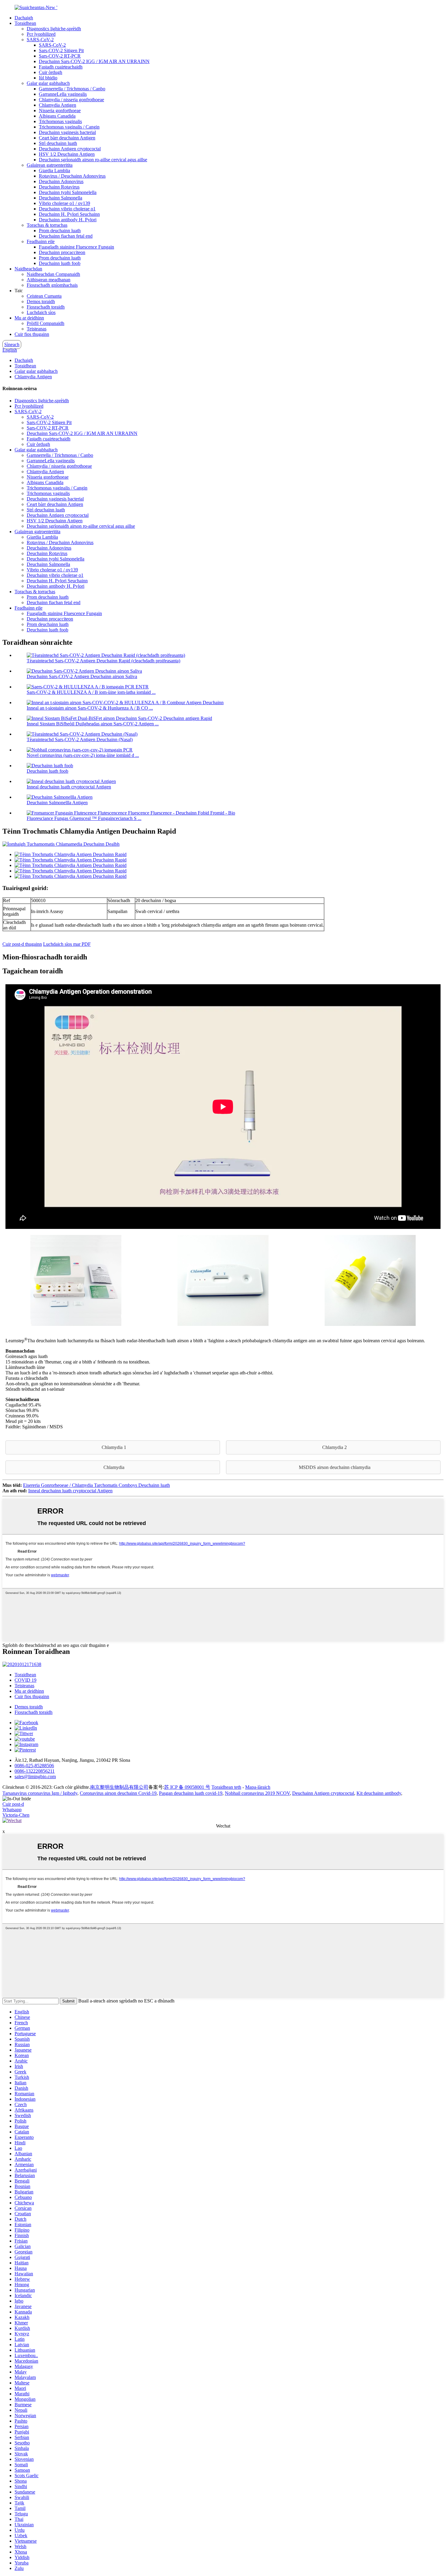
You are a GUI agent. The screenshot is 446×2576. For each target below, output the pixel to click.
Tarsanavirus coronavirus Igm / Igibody (40, 1793)
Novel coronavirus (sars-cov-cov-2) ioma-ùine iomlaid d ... (83, 755)
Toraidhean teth (226, 1787)
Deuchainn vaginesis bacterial (67, 132)
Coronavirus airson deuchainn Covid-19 (118, 1793)
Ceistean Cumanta (44, 296)
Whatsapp (12, 1810)
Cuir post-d (13, 1804)
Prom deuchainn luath (60, 231)
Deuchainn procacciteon (62, 252)
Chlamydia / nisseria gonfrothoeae (71, 100)
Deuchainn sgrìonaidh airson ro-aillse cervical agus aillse (93, 160)
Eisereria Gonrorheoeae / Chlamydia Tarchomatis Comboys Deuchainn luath (96, 1485)
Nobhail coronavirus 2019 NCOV (257, 1793)
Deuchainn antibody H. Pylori (68, 220)
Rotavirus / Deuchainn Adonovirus (72, 176)
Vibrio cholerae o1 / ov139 (64, 203)
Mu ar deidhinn (29, 318)
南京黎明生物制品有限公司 (119, 1787)
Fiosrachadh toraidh (46, 307)
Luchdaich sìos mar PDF (67, 944)
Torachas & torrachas (47, 225)
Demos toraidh (41, 301)
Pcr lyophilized (41, 34)
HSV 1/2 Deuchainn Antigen (67, 154)
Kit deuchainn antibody (379, 1793)
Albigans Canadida (57, 116)
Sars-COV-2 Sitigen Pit (61, 50)
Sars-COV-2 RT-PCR (60, 56)
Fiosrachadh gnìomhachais (52, 285)
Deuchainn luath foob (60, 263)
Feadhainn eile (41, 241)
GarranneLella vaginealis (63, 94)
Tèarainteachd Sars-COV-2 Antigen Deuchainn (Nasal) (80, 739)
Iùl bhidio (48, 78)
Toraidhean (25, 23)
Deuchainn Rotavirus (59, 187)
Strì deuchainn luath (58, 143)
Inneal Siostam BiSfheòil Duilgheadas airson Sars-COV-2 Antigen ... (93, 724)
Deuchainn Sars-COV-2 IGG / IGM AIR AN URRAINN (94, 61)
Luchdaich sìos (41, 312)
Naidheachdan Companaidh (53, 274)
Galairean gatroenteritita (50, 165)
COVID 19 (25, 1680)
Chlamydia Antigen (57, 105)
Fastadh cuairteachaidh (61, 67)
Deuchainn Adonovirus (61, 181)
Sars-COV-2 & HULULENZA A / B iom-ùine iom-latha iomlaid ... (91, 692)
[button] (113, 1447)
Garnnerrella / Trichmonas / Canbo (72, 89)
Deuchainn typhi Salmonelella (68, 192)
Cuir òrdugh (51, 72)
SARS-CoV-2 (40, 40)
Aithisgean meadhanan (49, 280)
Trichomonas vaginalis (60, 121)
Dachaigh (24, 18)
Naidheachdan (28, 269)
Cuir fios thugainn (32, 334)
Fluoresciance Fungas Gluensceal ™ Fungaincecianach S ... (84, 818)
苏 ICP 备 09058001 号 (187, 1787)
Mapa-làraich (258, 1787)
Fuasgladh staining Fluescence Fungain (76, 247)
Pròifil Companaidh (46, 323)
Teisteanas (37, 329)
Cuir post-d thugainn (22, 944)
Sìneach (12, 345)
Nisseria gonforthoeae (60, 110)
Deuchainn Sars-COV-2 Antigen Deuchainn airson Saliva (82, 676)
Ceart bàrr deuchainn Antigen (67, 138)
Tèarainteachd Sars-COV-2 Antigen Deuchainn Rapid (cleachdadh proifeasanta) (103, 661)
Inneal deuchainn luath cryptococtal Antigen (69, 787)
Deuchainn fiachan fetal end (66, 236)
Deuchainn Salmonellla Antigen (57, 803)
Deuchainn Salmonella (61, 198)
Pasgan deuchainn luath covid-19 (191, 1793)
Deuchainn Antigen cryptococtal (70, 149)
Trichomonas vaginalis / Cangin (69, 127)
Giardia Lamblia (54, 171)
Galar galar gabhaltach (48, 83)
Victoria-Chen (16, 1815)
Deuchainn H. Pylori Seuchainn (69, 214)
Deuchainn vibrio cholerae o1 (67, 209)
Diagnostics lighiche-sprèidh (54, 29)
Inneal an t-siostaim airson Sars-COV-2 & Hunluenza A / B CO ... (90, 708)
